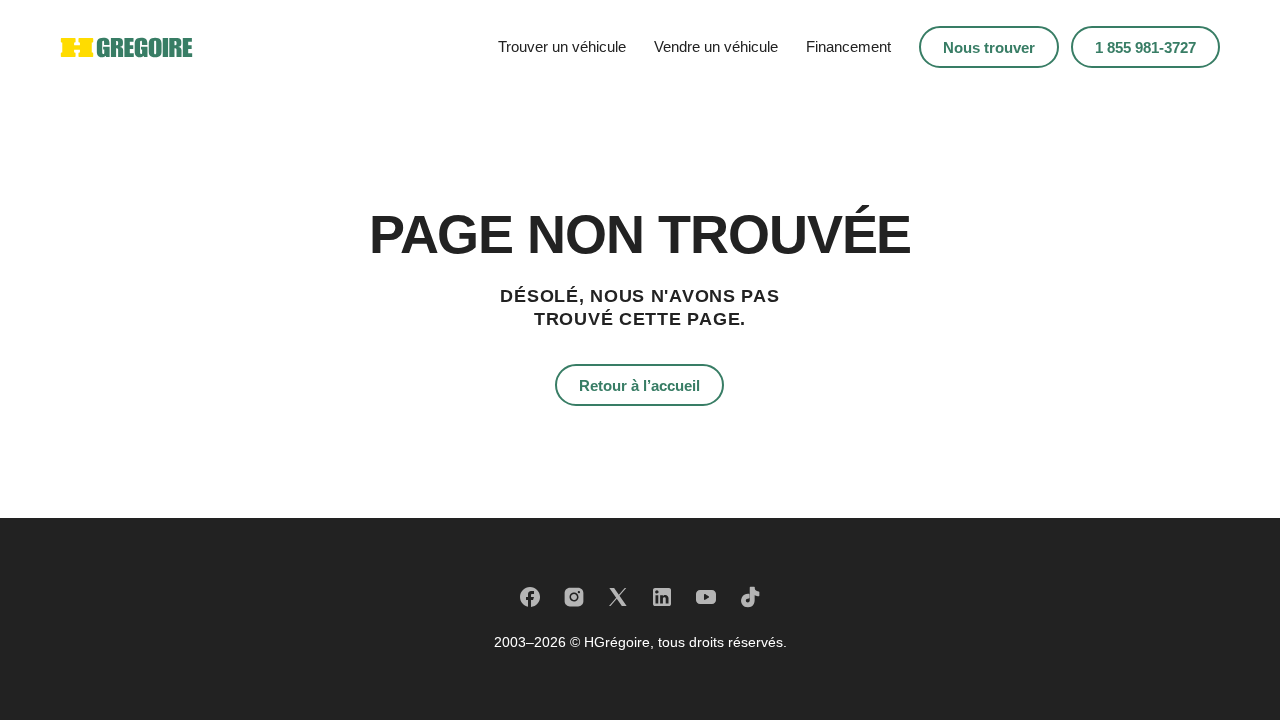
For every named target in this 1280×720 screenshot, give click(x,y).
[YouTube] (706, 597)
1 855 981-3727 (1145, 47)
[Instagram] (574, 597)
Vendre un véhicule (716, 46)
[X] (618, 597)
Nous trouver (989, 47)
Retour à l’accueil (639, 385)
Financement (848, 46)
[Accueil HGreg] (126, 47)
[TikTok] (750, 597)
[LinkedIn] (662, 597)
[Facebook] (530, 597)
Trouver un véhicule (562, 46)
